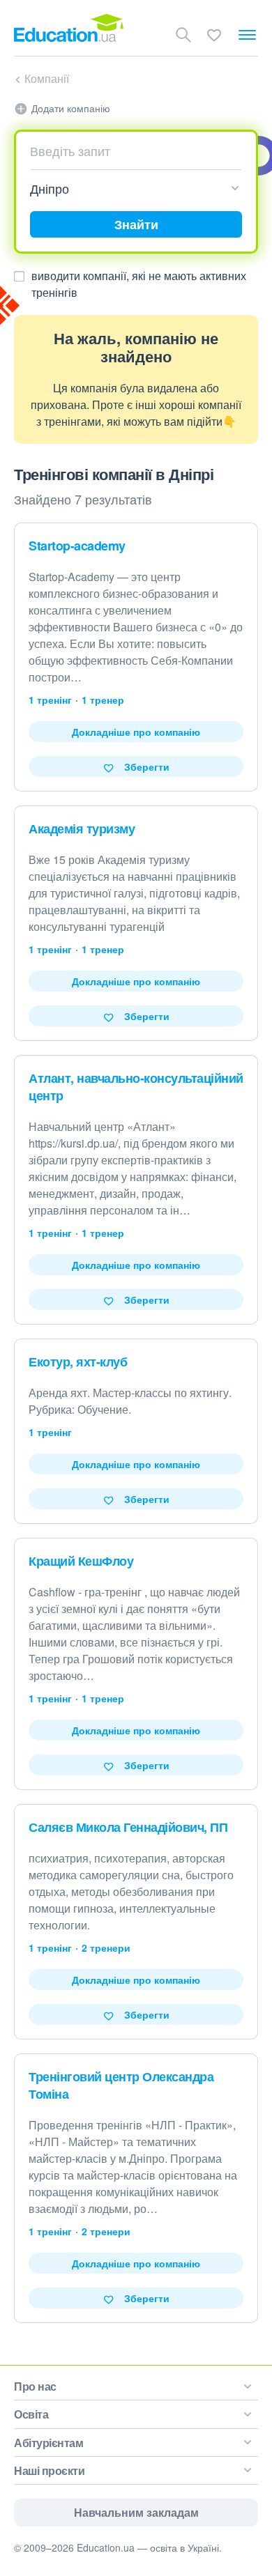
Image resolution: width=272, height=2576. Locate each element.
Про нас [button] (35, 2386)
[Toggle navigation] (247, 35)
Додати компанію (71, 108)
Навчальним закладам (136, 2512)
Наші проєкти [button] (49, 2470)
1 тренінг (50, 700)
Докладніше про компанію (136, 732)
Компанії (47, 78)
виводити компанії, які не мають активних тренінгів (139, 284)
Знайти (136, 224)
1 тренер (103, 700)
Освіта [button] (31, 2414)
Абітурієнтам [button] (48, 2443)
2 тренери (106, 1948)
